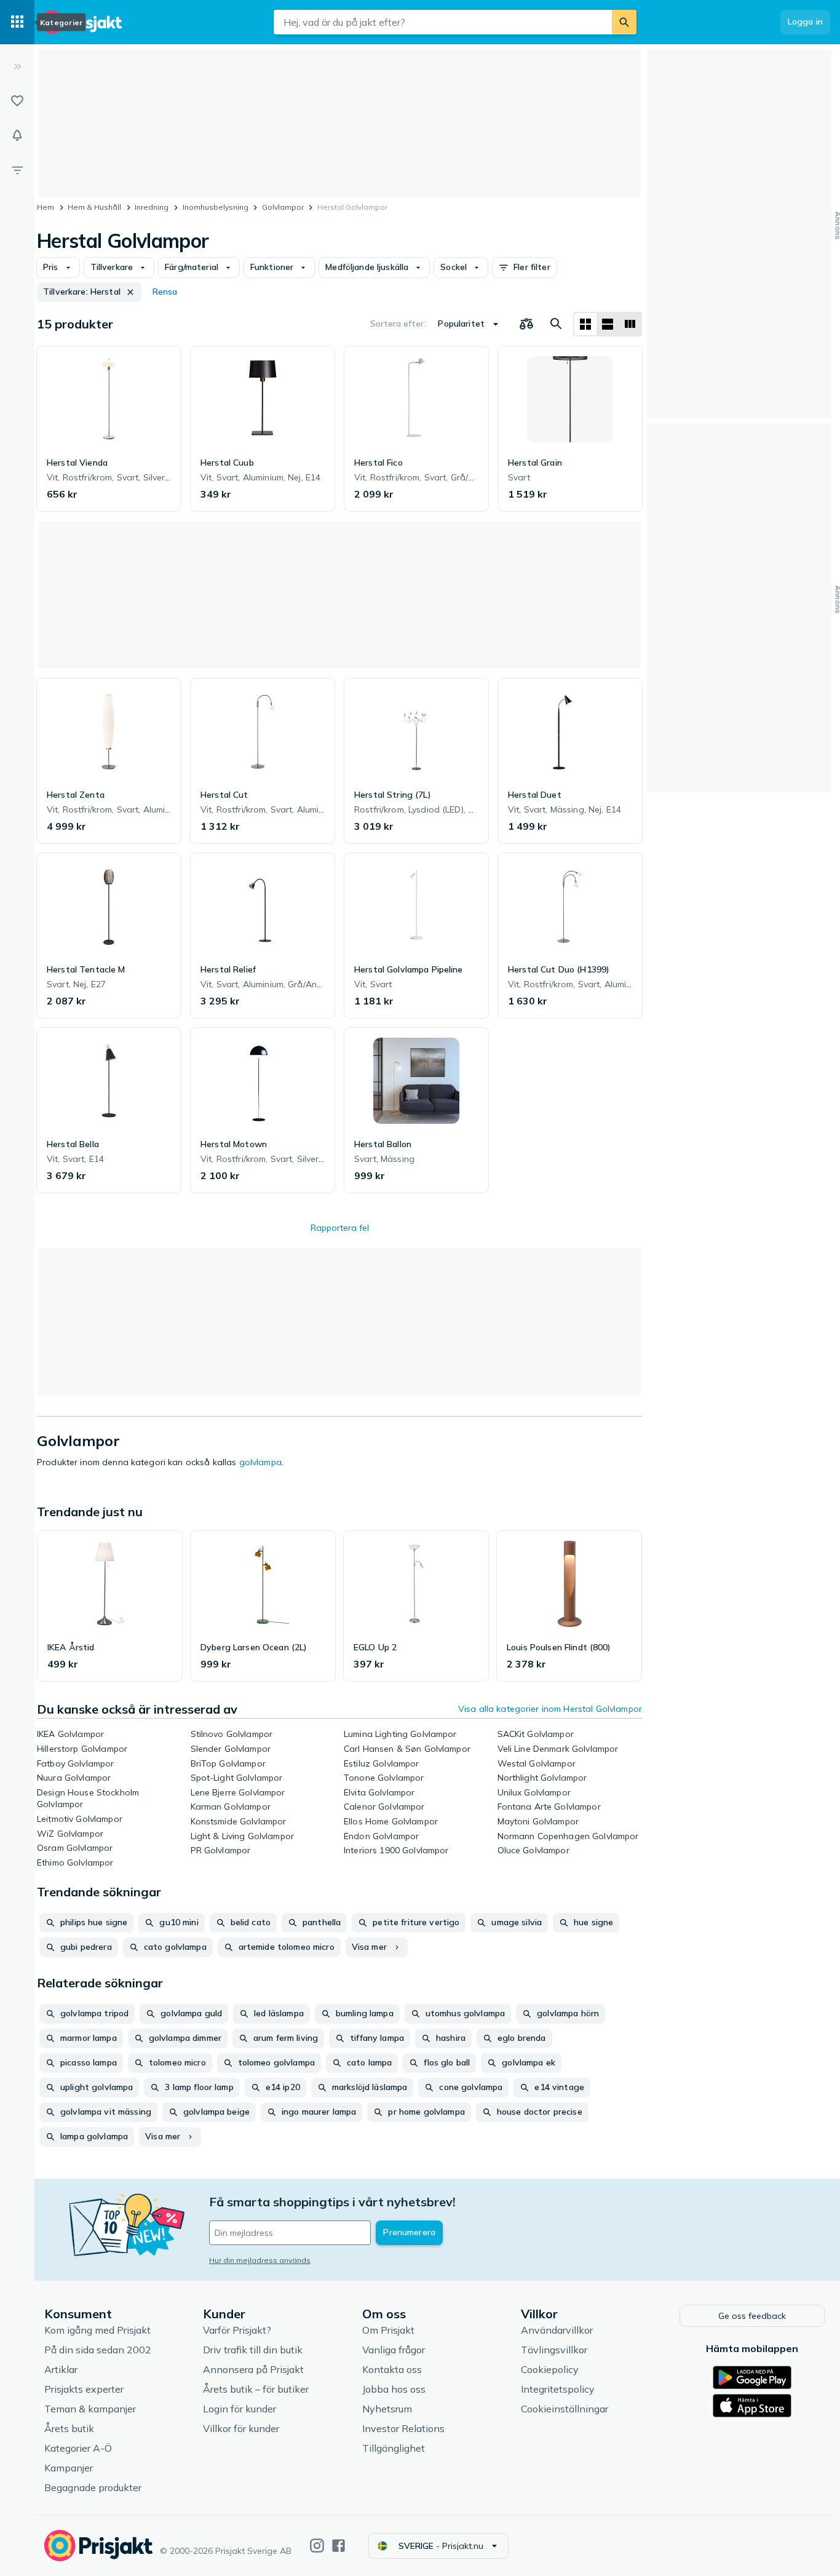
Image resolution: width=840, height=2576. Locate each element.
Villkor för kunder (241, 2428)
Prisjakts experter (84, 2389)
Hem (46, 207)
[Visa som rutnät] (585, 324)
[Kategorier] (17, 22)
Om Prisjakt (388, 2330)
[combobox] (443, 22)
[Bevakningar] (17, 135)
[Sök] (624, 22)
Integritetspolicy (558, 2389)
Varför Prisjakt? (237, 2330)
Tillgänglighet (394, 2448)
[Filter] (17, 170)
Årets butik (69, 2428)
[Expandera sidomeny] (17, 66)
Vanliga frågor (394, 2350)
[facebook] (339, 2546)
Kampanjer (69, 2468)
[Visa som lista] (608, 324)
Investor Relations (403, 2428)
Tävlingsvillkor (554, 2350)
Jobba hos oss (394, 2389)
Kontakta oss (392, 2369)
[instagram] (317, 2546)
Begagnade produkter (93, 2487)
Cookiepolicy (550, 2369)
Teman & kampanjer (90, 2409)
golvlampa (260, 1462)
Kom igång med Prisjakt (97, 2330)
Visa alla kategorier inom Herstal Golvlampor (550, 1709)
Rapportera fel (340, 1228)
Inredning (152, 207)
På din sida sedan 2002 (98, 2350)
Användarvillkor (557, 2330)
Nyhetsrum (387, 2409)
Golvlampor (283, 207)
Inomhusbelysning (216, 207)
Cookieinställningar (565, 2409)
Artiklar (61, 2369)
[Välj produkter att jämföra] (526, 324)
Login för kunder (240, 2409)
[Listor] (17, 101)
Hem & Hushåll (94, 207)
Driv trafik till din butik (253, 2350)
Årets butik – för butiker (256, 2389)
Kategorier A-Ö (78, 2448)
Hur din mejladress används (260, 2260)
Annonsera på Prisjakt (253, 2369)
